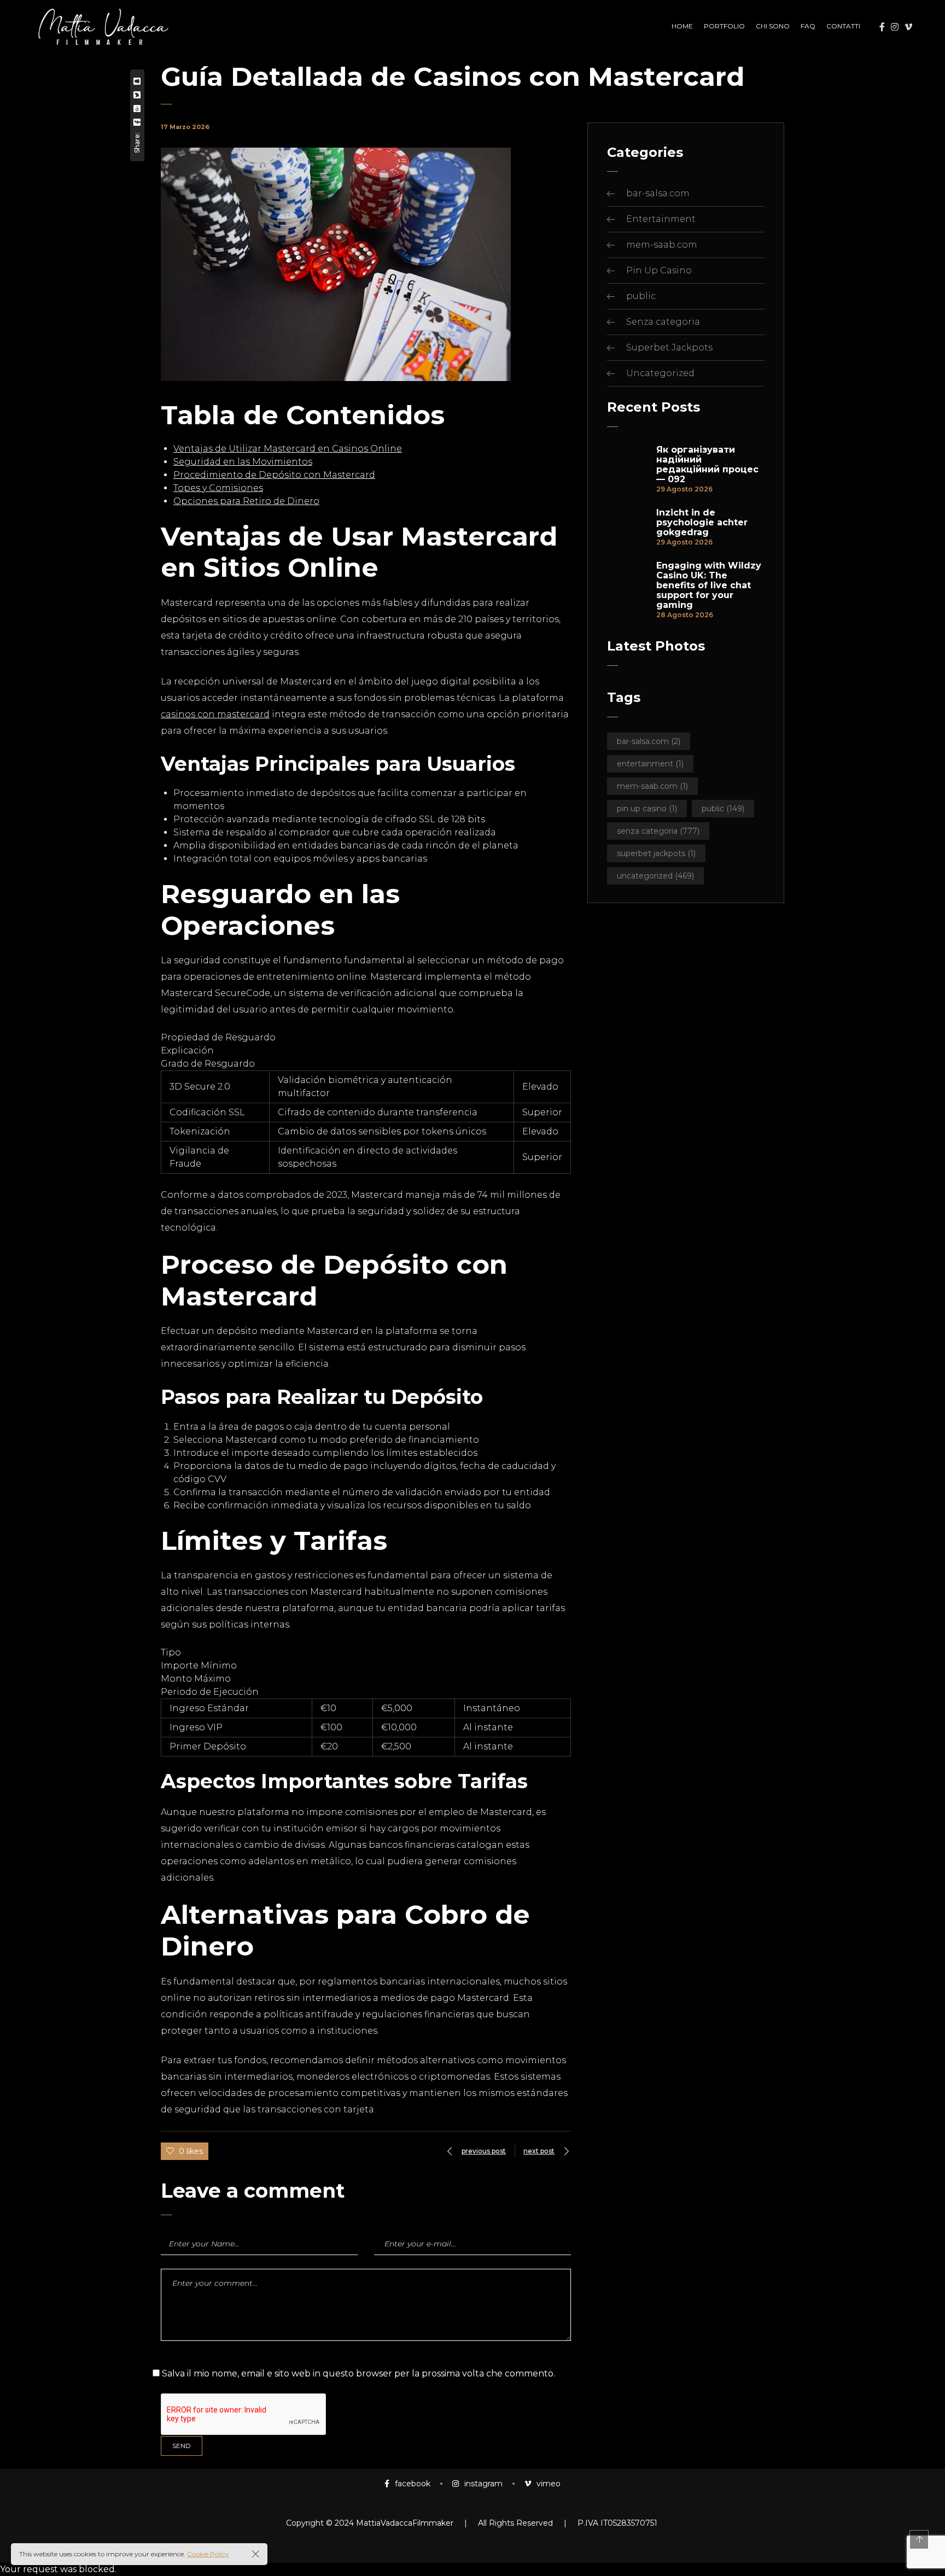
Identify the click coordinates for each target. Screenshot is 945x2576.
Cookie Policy (208, 2554)
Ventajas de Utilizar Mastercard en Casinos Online (288, 449)
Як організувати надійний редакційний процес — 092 (707, 465)
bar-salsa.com (658, 193)
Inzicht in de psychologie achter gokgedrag (702, 523)
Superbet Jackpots (669, 347)
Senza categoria (663, 322)
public (641, 296)
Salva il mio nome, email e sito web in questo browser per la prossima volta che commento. (358, 2373)
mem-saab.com (662, 245)
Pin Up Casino (659, 270)
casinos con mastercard (215, 714)
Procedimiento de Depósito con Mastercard (274, 475)
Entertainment (661, 219)
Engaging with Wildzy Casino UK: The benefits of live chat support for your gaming (709, 586)
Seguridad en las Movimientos (243, 462)
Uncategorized (660, 373)
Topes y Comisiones (218, 488)
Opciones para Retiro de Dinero (246, 501)
